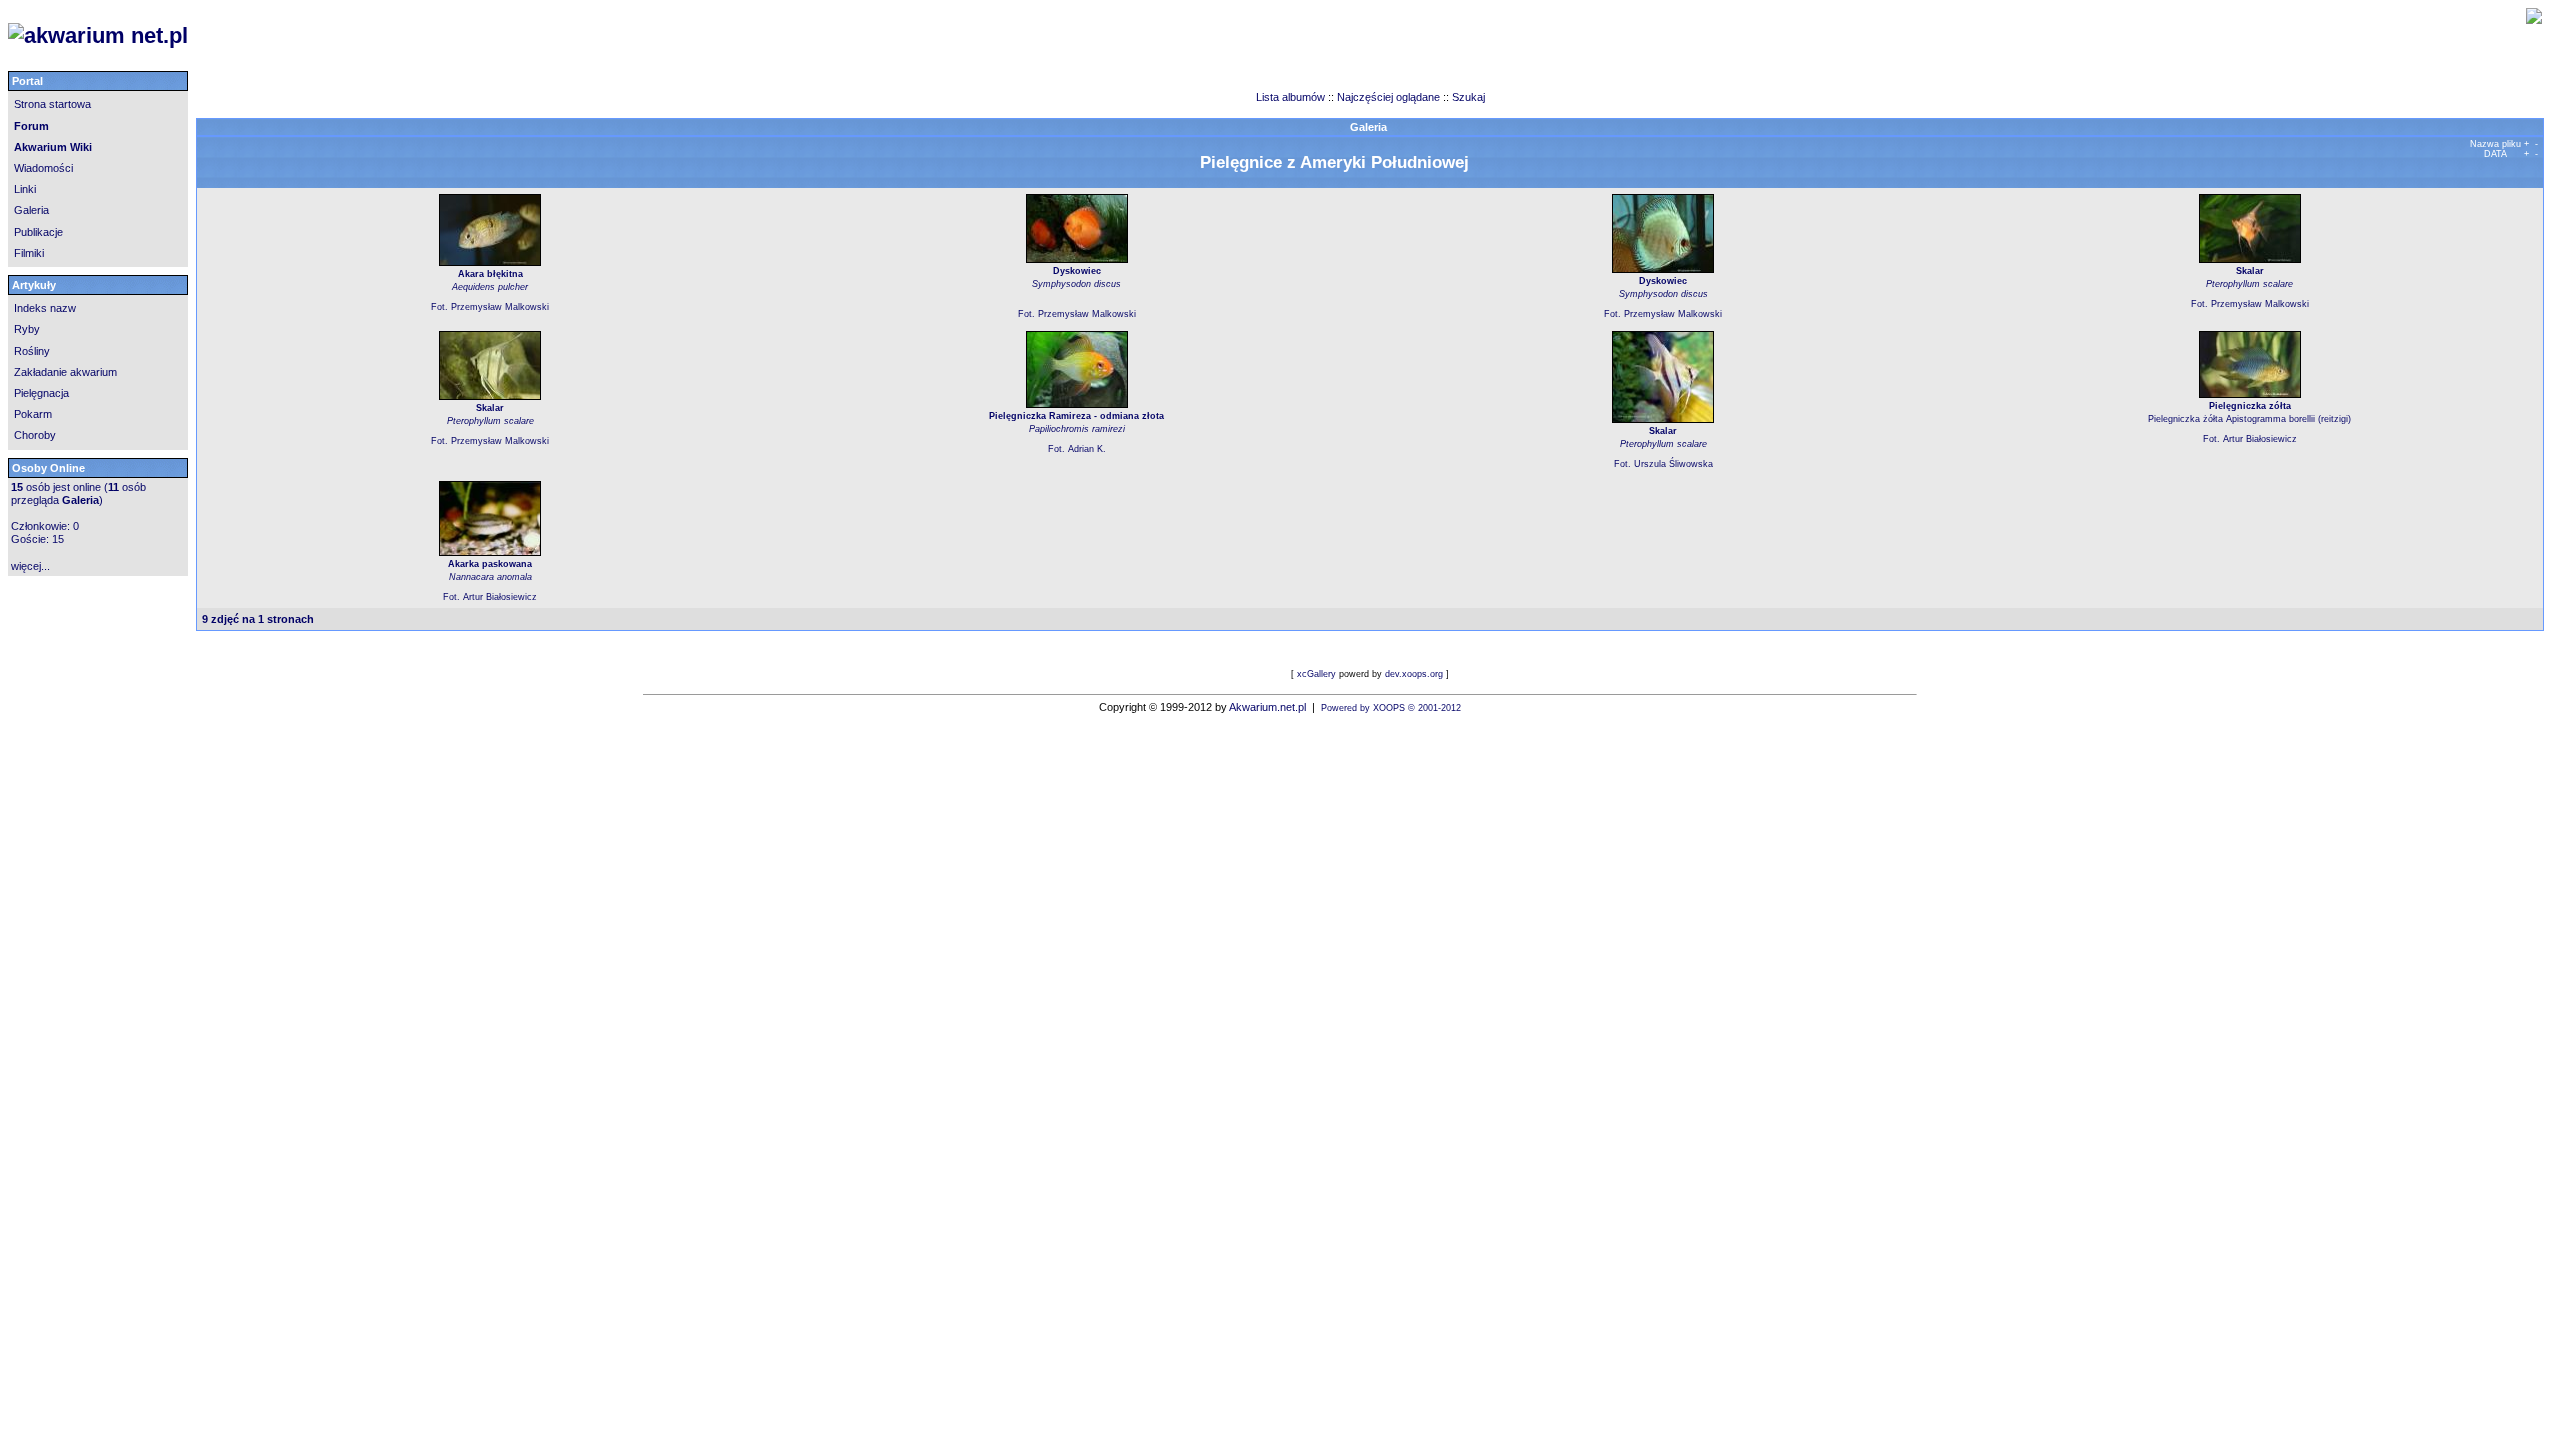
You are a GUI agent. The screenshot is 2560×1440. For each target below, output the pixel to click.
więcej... (30, 566)
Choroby (35, 435)
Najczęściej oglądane (1388, 97)
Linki (25, 189)
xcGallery (1316, 674)
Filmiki (29, 253)
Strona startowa (52, 104)
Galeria (31, 210)
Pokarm (33, 414)
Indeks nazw (45, 308)
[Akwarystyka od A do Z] (516, 36)
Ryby (27, 329)
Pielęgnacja (41, 393)
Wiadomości (43, 168)
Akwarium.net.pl (1267, 707)
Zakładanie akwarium (65, 372)
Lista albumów (1292, 97)
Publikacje (38, 232)
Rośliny (32, 351)
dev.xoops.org (1414, 674)
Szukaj (1468, 97)
